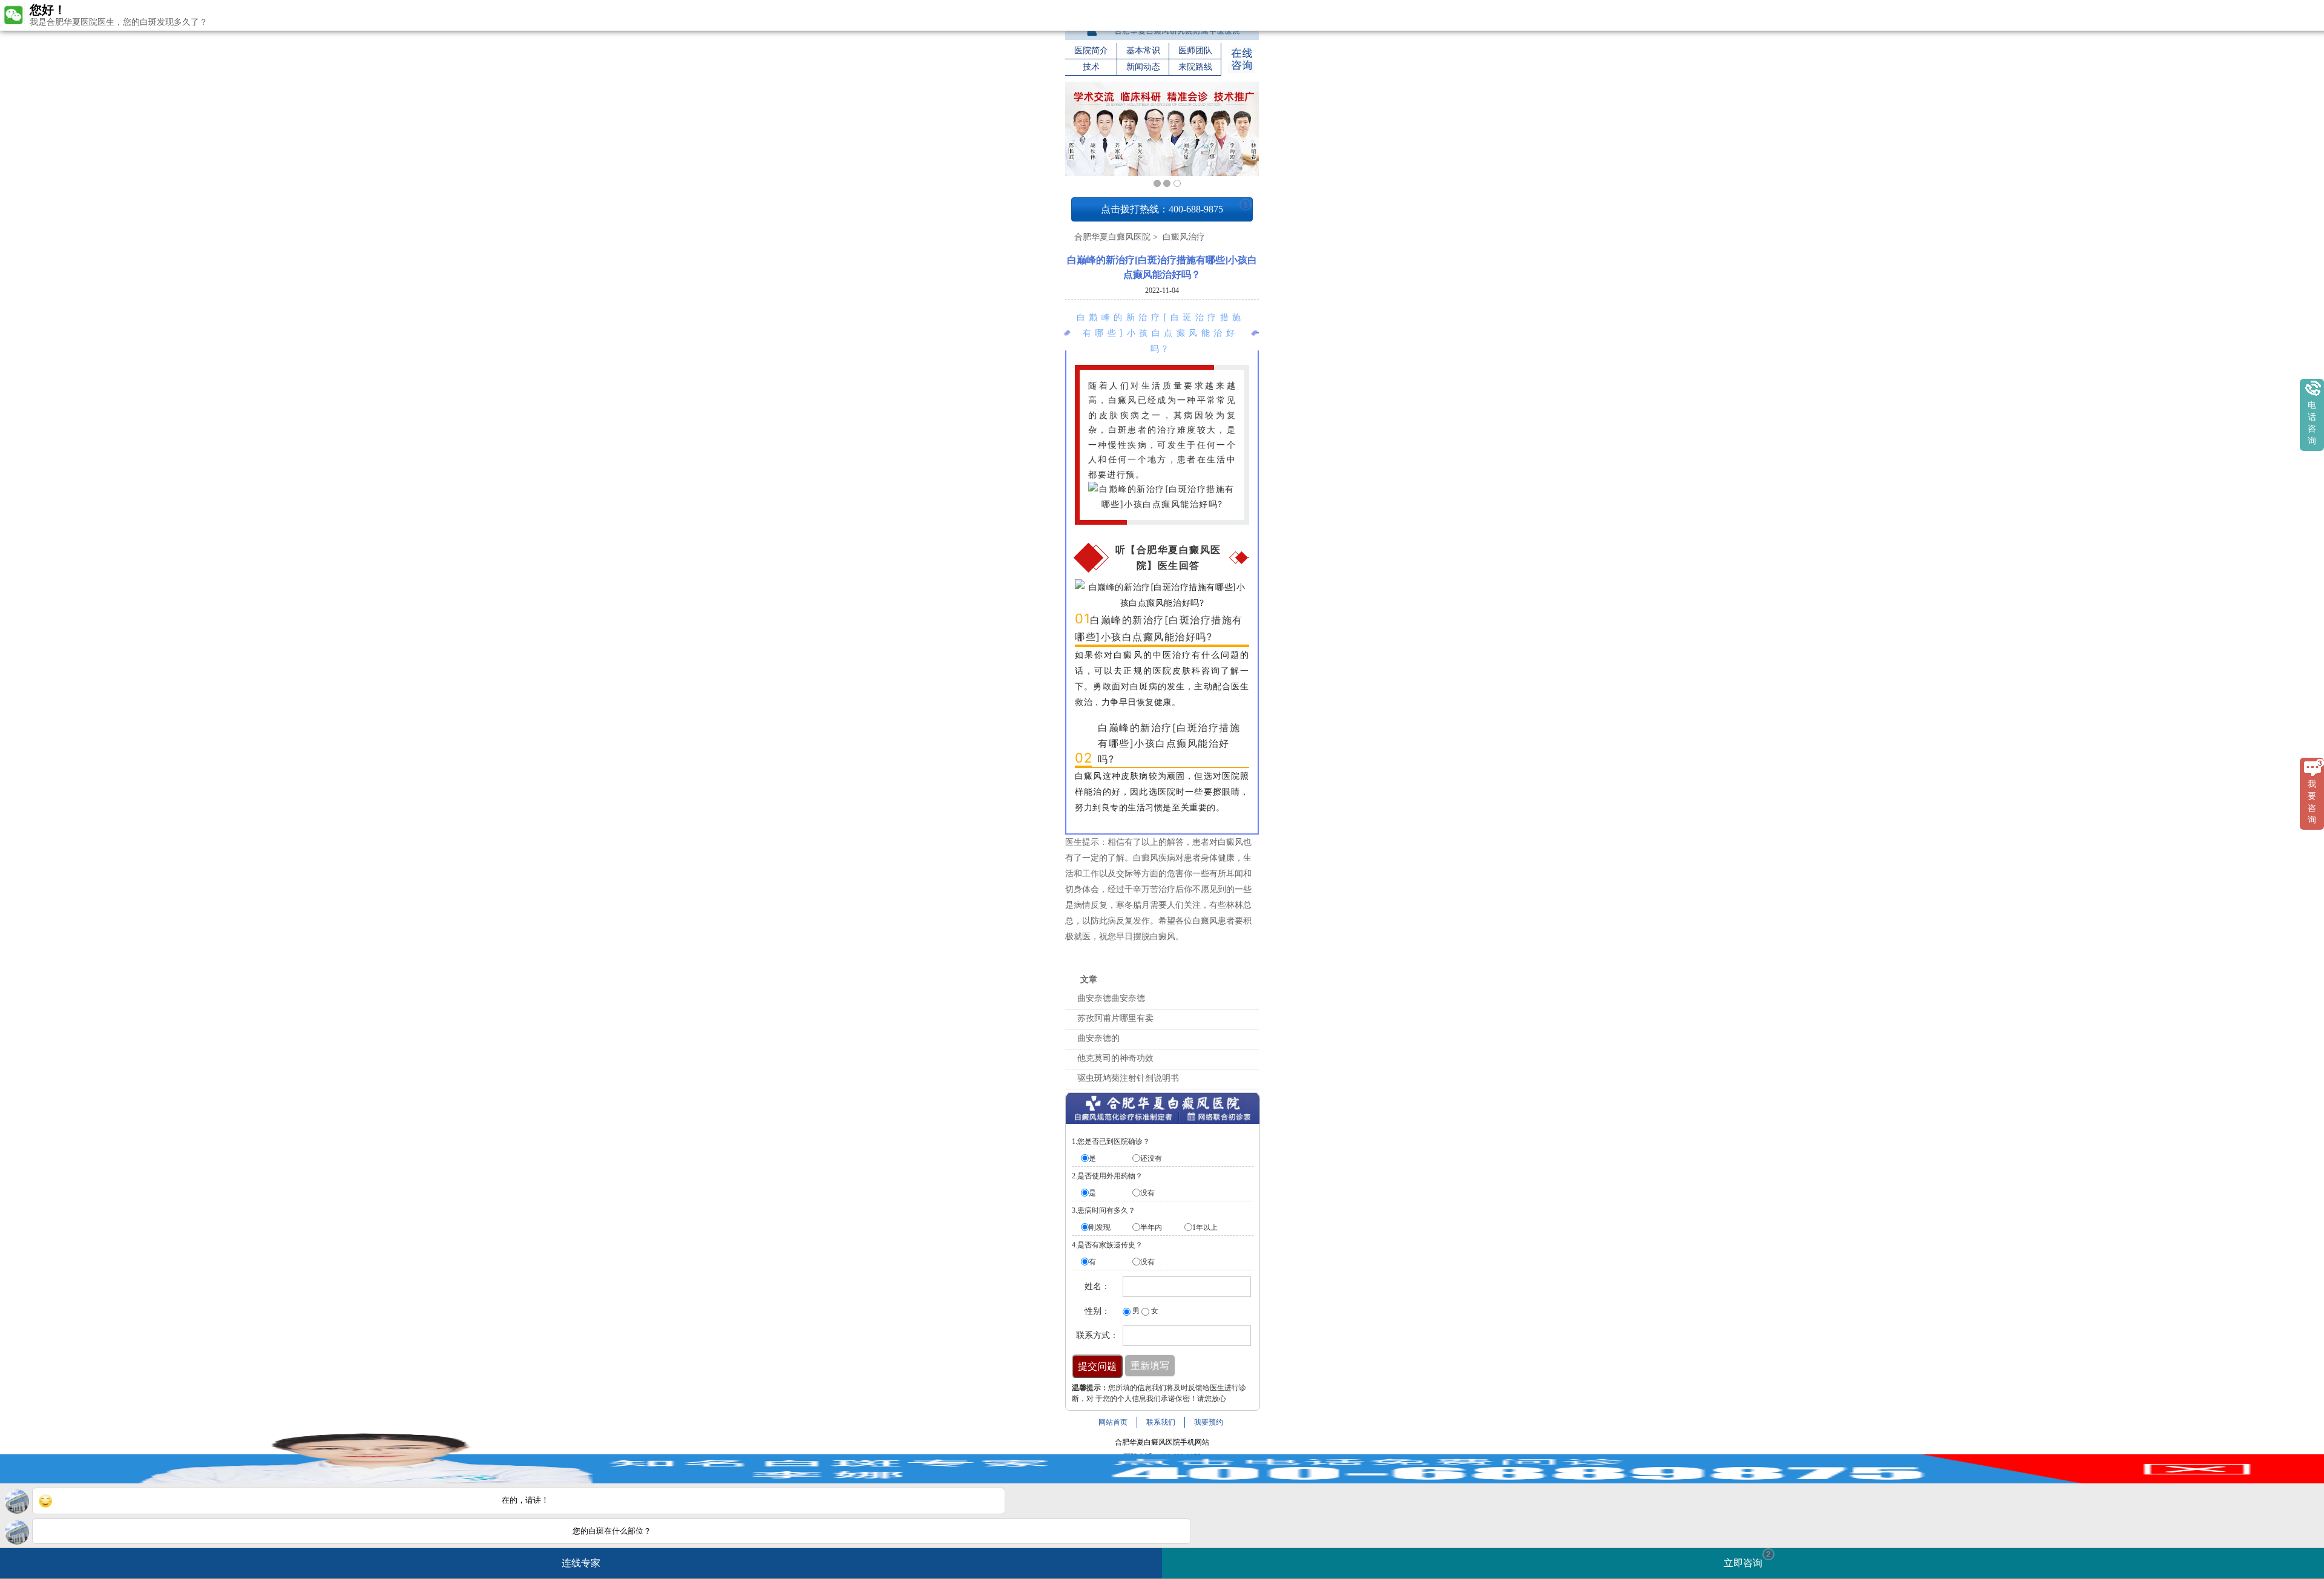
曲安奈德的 (1098, 1038)
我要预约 (1209, 1422)
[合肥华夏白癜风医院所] (1162, 38)
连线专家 (581, 1563)
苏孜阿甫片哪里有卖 (1115, 1018)
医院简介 (1091, 51)
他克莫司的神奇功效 (1115, 1058)
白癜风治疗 (1183, 237)
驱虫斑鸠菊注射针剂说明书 (1128, 1078)
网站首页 (1113, 1422)
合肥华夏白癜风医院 (1112, 237)
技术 (1091, 67)
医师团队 (1195, 51)
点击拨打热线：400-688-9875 (1174, 207)
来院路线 (1195, 67)
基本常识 (1143, 51)
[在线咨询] (1241, 70)
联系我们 (1161, 1422)
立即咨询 (1747, 1559)
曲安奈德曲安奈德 (1111, 998)
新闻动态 (1143, 67)
